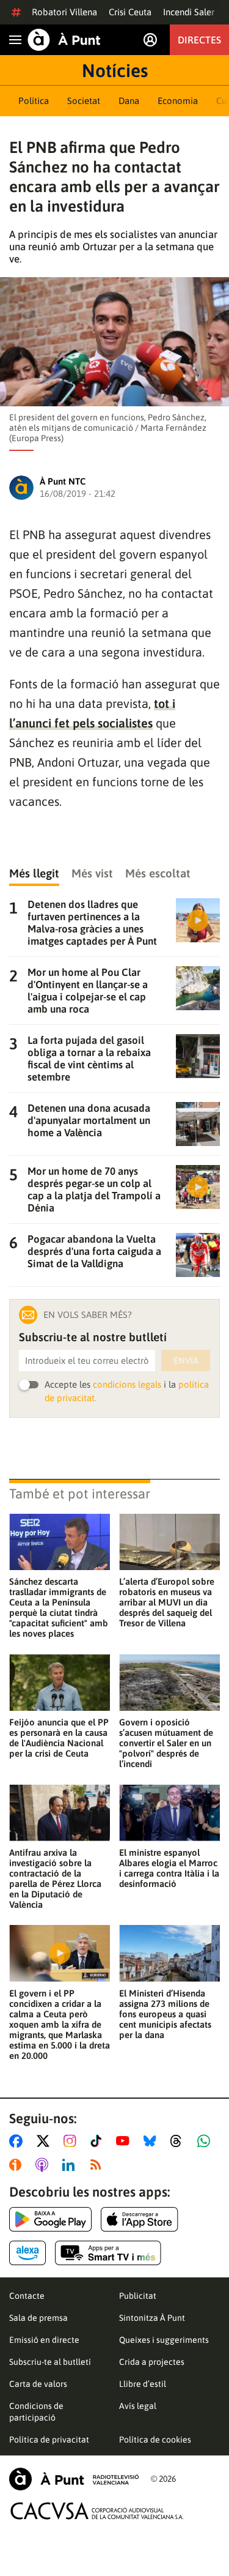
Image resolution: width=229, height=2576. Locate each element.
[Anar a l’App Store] (140, 2219)
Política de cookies (155, 2440)
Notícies (115, 70)
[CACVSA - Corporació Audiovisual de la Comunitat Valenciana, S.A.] (97, 2511)
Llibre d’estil (143, 2384)
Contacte (27, 2296)
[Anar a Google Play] (50, 2219)
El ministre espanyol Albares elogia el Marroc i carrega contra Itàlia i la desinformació (169, 1868)
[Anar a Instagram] (72, 2141)
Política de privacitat (49, 2440)
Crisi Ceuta (130, 12)
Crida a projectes (152, 2362)
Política (34, 101)
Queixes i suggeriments (164, 2340)
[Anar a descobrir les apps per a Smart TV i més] (108, 2253)
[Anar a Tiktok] (99, 2141)
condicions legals (127, 1384)
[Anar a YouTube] (125, 2141)
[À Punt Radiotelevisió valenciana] (74, 2479)
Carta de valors (38, 2384)
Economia (178, 101)
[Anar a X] (45, 2141)
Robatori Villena (64, 12)
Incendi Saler (189, 12)
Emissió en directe (44, 2340)
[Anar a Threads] (179, 2141)
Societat (84, 101)
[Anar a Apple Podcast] (44, 2165)
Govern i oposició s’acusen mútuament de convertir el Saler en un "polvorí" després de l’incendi (166, 1743)
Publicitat (138, 2296)
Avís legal (138, 2406)
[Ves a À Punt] (64, 40)
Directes (199, 40)
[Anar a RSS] (98, 2165)
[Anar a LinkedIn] (71, 2165)
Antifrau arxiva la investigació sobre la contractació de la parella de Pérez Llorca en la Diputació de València (55, 1878)
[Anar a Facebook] (18, 2141)
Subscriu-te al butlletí (50, 2362)
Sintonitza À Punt (152, 2318)
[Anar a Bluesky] (152, 2141)
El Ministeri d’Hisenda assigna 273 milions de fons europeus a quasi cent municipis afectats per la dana (165, 2014)
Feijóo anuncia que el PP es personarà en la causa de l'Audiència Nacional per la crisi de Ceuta (59, 1738)
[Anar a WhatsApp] (206, 2141)
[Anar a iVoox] (18, 2165)
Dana (129, 101)
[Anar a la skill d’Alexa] (27, 2253)
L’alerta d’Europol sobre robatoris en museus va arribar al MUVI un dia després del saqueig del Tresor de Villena (167, 1602)
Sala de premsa (38, 2318)
